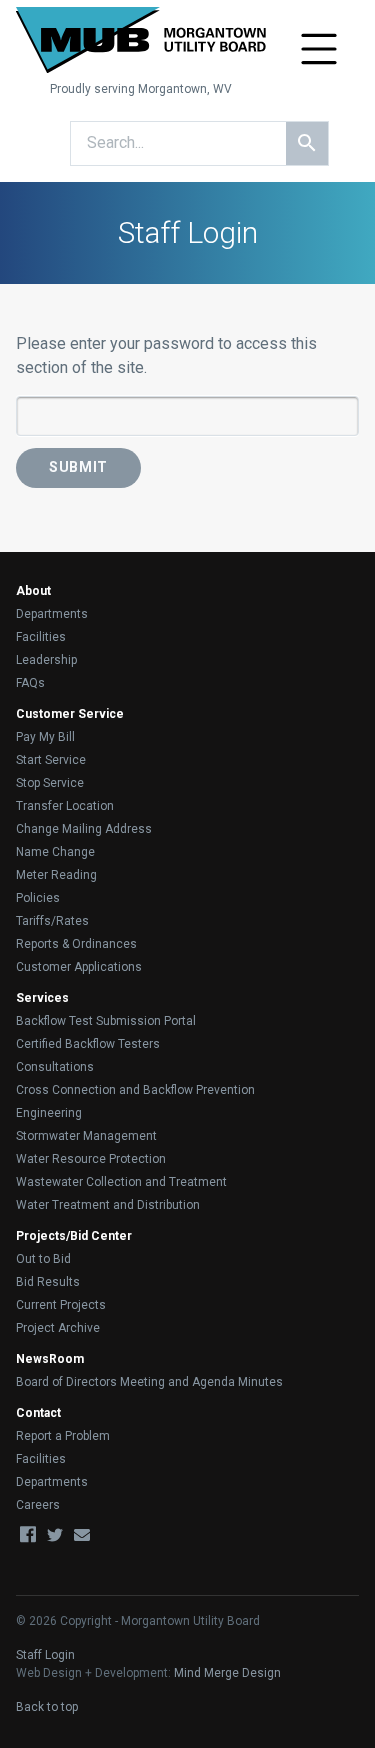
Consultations (55, 1067)
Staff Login (45, 1655)
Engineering (49, 1113)
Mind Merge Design (227, 1673)
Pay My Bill (45, 737)
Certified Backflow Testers (88, 1044)
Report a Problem (63, 1436)
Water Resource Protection (91, 1159)
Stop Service (50, 783)
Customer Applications (79, 967)
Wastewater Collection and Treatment (121, 1182)
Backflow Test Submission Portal (106, 1021)
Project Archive (58, 1328)
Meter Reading (56, 875)
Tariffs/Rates (52, 921)
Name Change (55, 852)
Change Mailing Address (84, 829)
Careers (38, 1505)
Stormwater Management (86, 1136)
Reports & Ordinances (76, 944)
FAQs (30, 683)
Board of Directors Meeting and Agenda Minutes (149, 1382)
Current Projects (61, 1305)
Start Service (51, 760)
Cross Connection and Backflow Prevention (135, 1090)
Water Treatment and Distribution (108, 1205)
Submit (78, 467)
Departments (52, 614)
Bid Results (48, 1282)
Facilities (41, 637)
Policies (38, 898)
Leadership (46, 660)
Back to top (47, 1707)
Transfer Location (65, 806)
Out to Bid (43, 1259)
